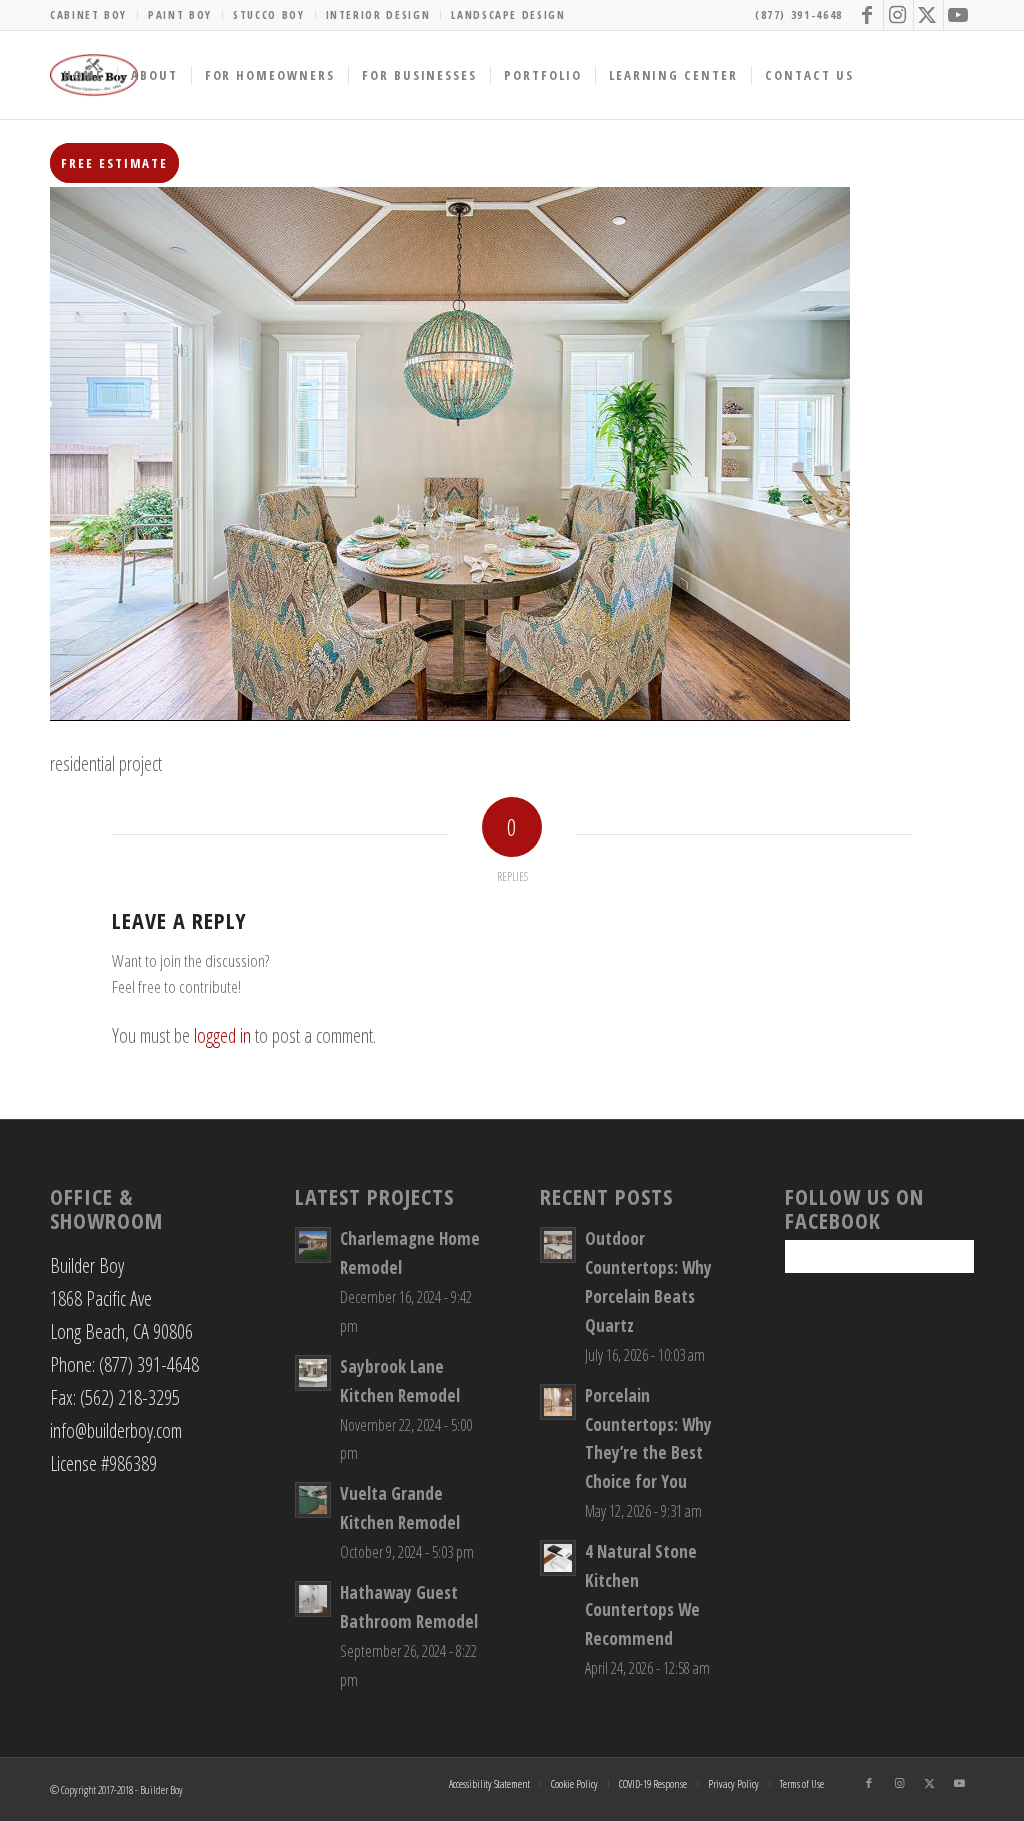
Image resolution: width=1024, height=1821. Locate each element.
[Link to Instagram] (898, 15)
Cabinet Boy (88, 14)
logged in (222, 1035)
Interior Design (378, 14)
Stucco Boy (269, 14)
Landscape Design (508, 14)
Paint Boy (180, 14)
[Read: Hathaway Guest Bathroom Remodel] (313, 1599)
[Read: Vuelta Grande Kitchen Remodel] (313, 1500)
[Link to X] (928, 15)
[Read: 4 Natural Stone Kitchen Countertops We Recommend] (558, 1558)
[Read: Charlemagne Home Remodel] (313, 1245)
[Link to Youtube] (959, 15)
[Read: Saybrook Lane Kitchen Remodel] (313, 1373)
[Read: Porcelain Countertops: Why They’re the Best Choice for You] (558, 1402)
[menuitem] (94, 15)
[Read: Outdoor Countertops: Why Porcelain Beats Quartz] (558, 1245)
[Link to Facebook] (868, 15)
